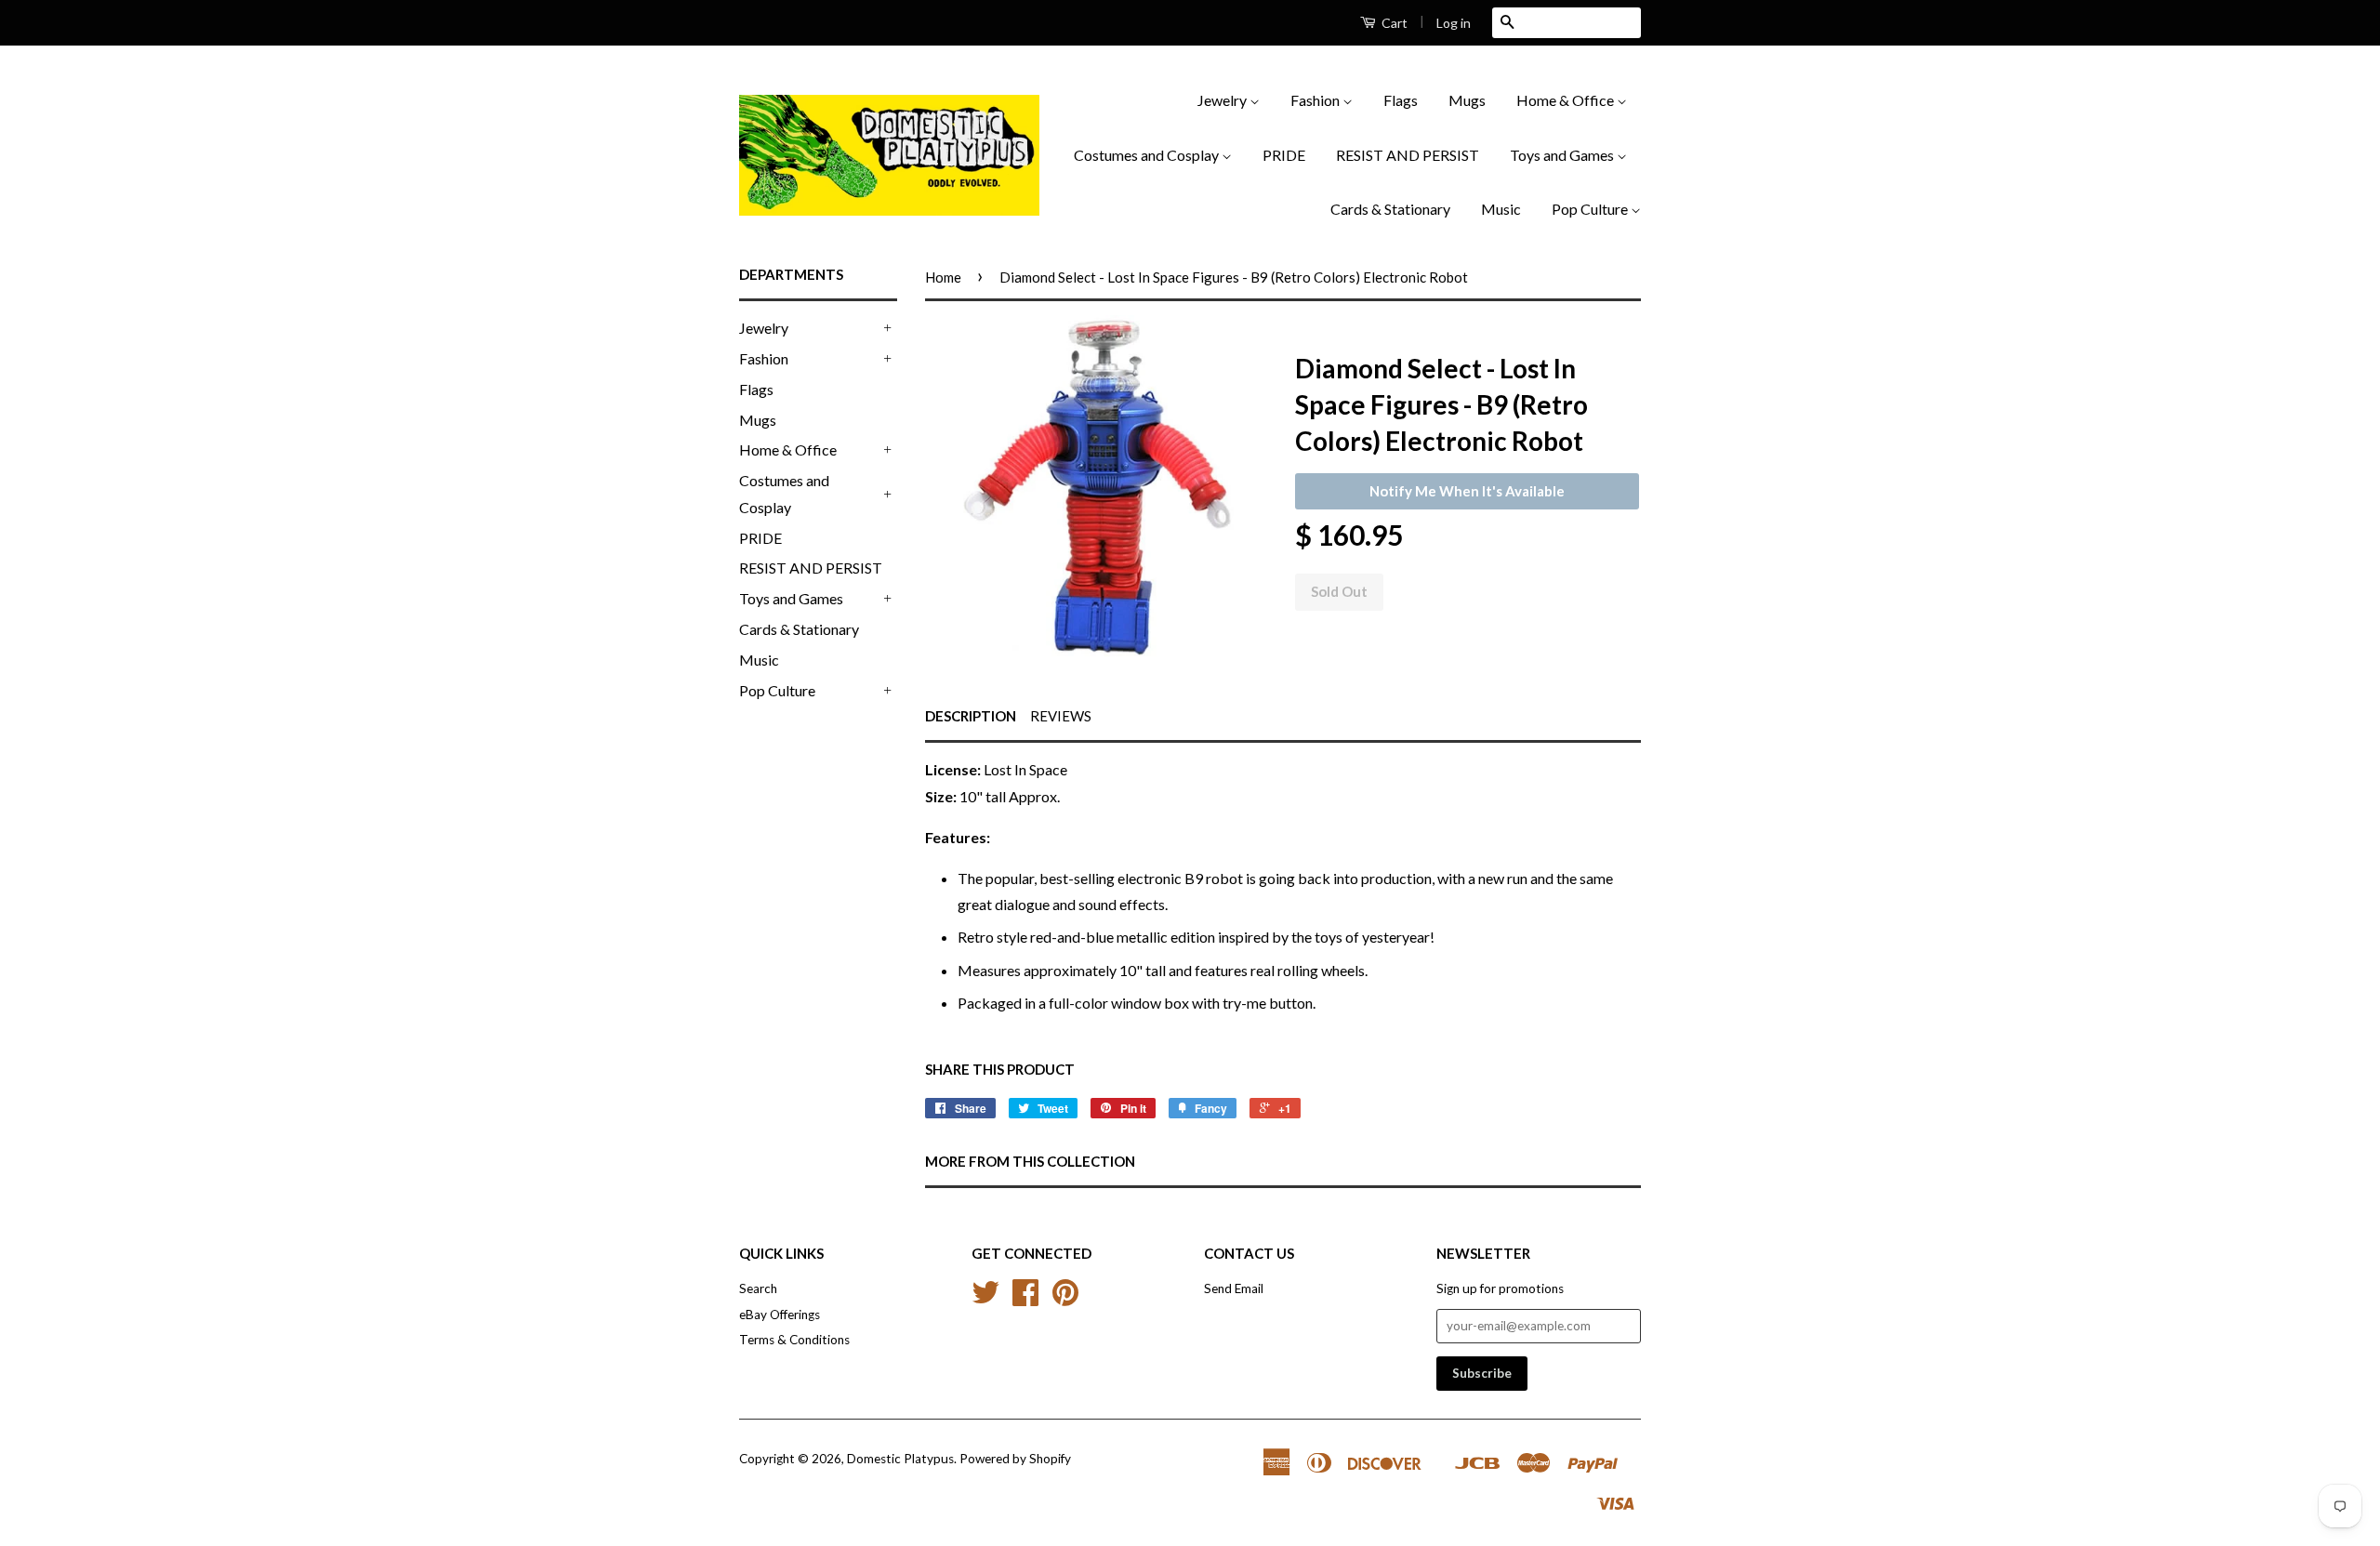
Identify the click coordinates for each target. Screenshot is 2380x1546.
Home (943, 277)
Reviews (1061, 716)
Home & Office (1567, 100)
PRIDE (1284, 155)
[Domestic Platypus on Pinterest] (1065, 1299)
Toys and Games (1563, 155)
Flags (1401, 100)
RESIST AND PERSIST (1408, 155)
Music (1501, 209)
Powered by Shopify (1015, 1459)
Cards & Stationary (1390, 209)
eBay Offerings (780, 1315)
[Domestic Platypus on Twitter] (985, 1299)
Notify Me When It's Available (1467, 491)
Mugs (1467, 100)
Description (971, 716)
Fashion (1316, 100)
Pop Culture (1591, 209)
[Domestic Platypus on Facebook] (1025, 1299)
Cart (1393, 23)
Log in (1454, 23)
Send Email (1234, 1288)
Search (758, 1288)
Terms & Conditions (794, 1340)
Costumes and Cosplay (1148, 155)
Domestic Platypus (900, 1459)
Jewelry (1223, 100)
